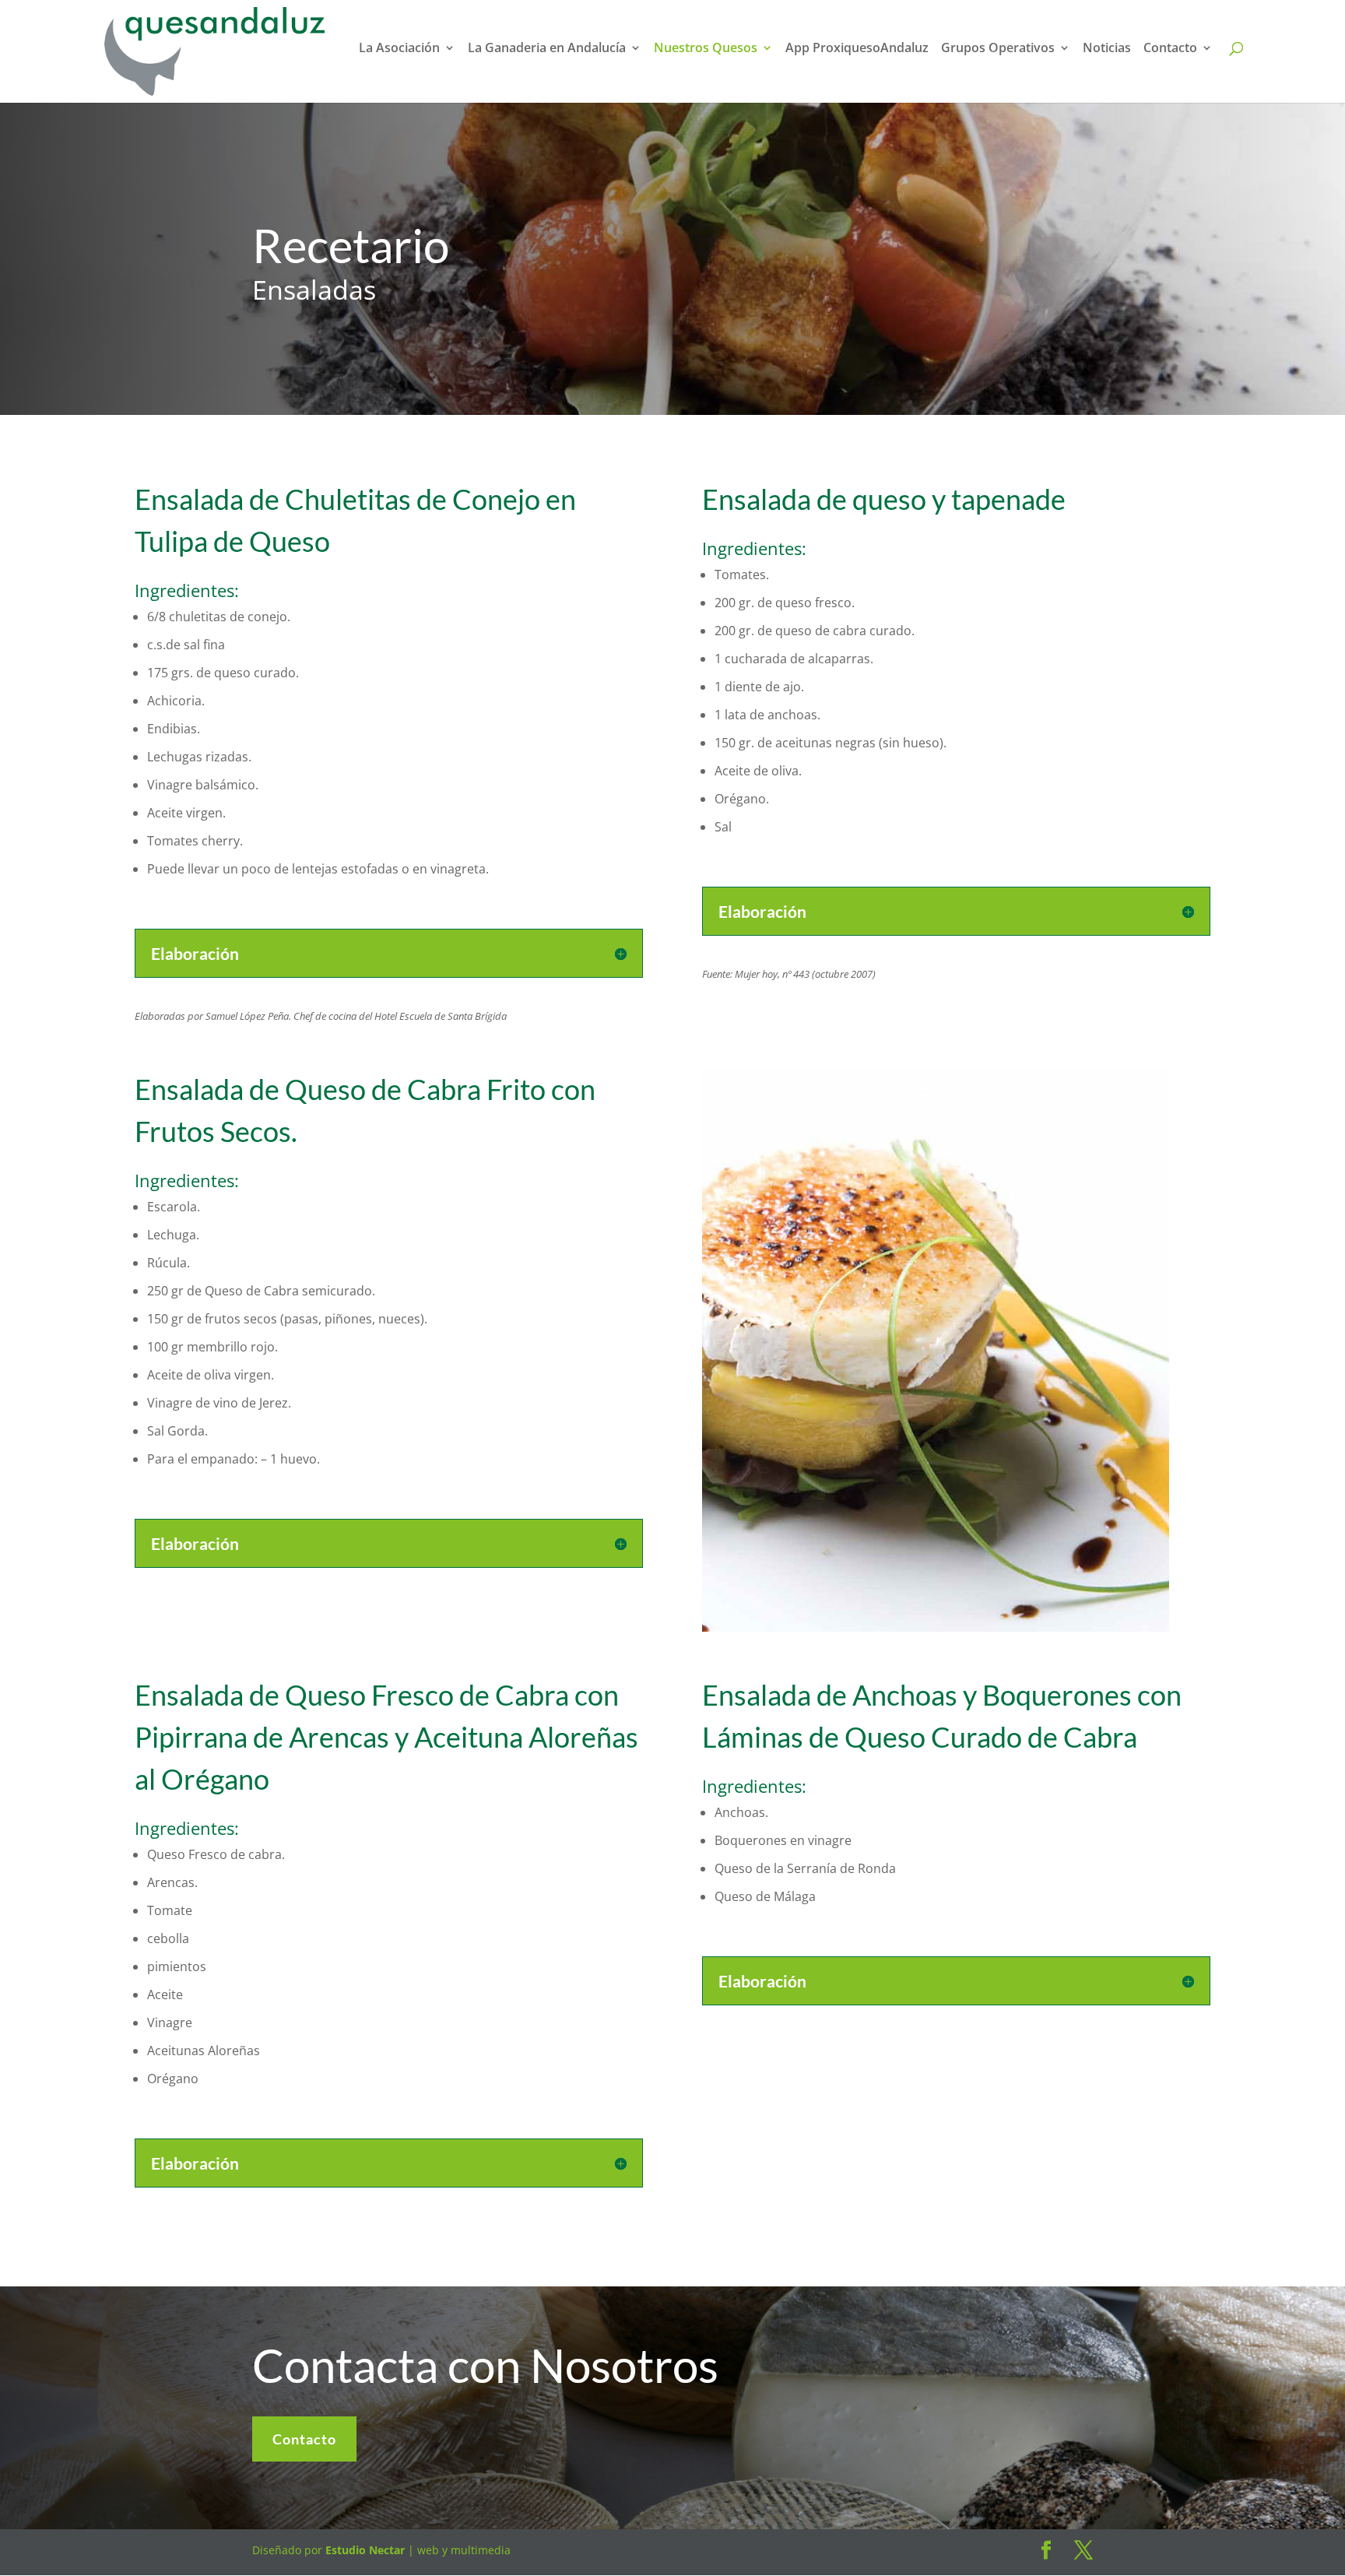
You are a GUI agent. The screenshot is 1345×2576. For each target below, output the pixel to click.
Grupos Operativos (998, 49)
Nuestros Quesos (706, 49)
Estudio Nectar (363, 2550)
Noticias (1107, 49)
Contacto (1170, 49)
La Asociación (399, 49)
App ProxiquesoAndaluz (857, 49)
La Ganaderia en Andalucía (547, 49)
